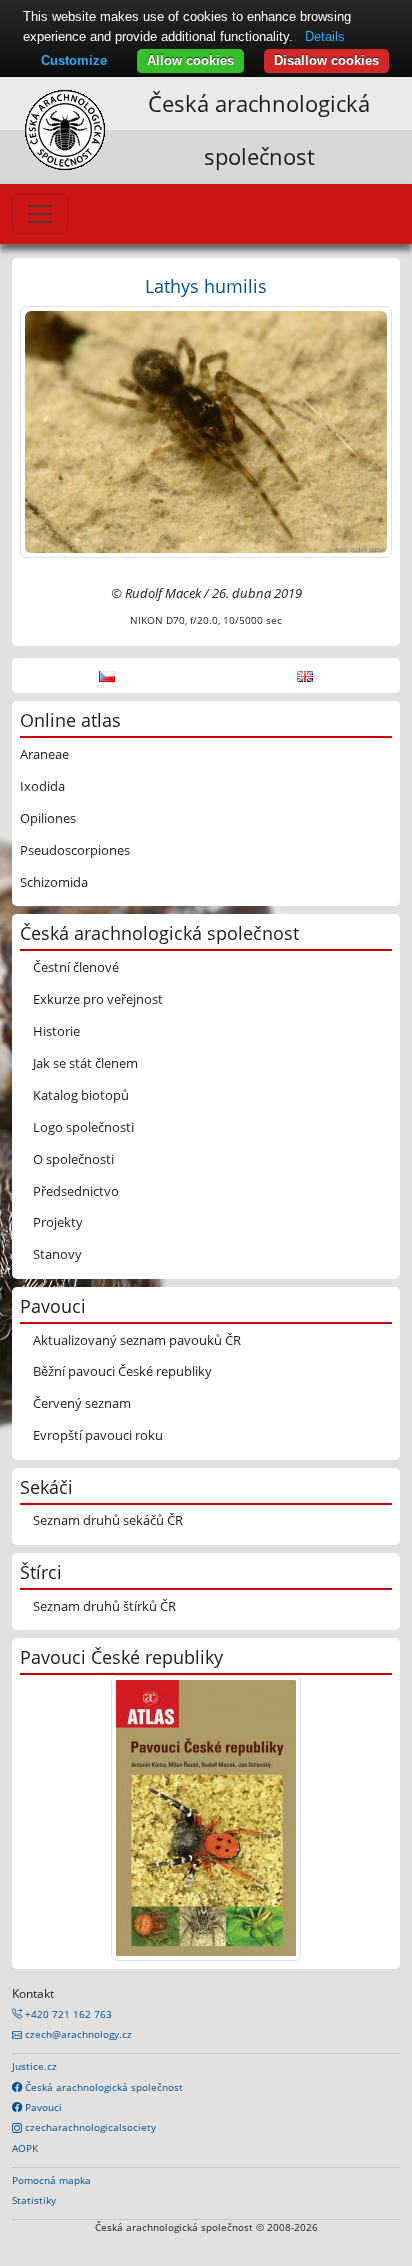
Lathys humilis (206, 285)
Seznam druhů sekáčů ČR (108, 1520)
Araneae (44, 754)
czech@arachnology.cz (77, 2034)
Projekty (58, 1222)
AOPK (25, 2148)
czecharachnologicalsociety (89, 2127)
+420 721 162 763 (67, 2014)
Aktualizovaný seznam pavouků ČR (137, 1340)
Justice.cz (34, 2066)
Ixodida (42, 786)
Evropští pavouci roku (98, 1435)
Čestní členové (76, 967)
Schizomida (54, 882)
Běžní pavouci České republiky (122, 1371)
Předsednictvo (76, 1191)
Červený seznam (82, 1403)
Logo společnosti (83, 1127)
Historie (56, 1031)
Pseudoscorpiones (75, 850)
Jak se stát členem (85, 1063)
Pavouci (42, 2107)
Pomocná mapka (51, 2180)
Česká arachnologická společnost (102, 2087)
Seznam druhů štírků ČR (104, 1606)
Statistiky (34, 2200)
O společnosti (73, 1159)
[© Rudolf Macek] (206, 430)
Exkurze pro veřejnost (98, 999)
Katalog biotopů (81, 1095)
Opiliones (48, 818)
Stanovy (57, 1254)
